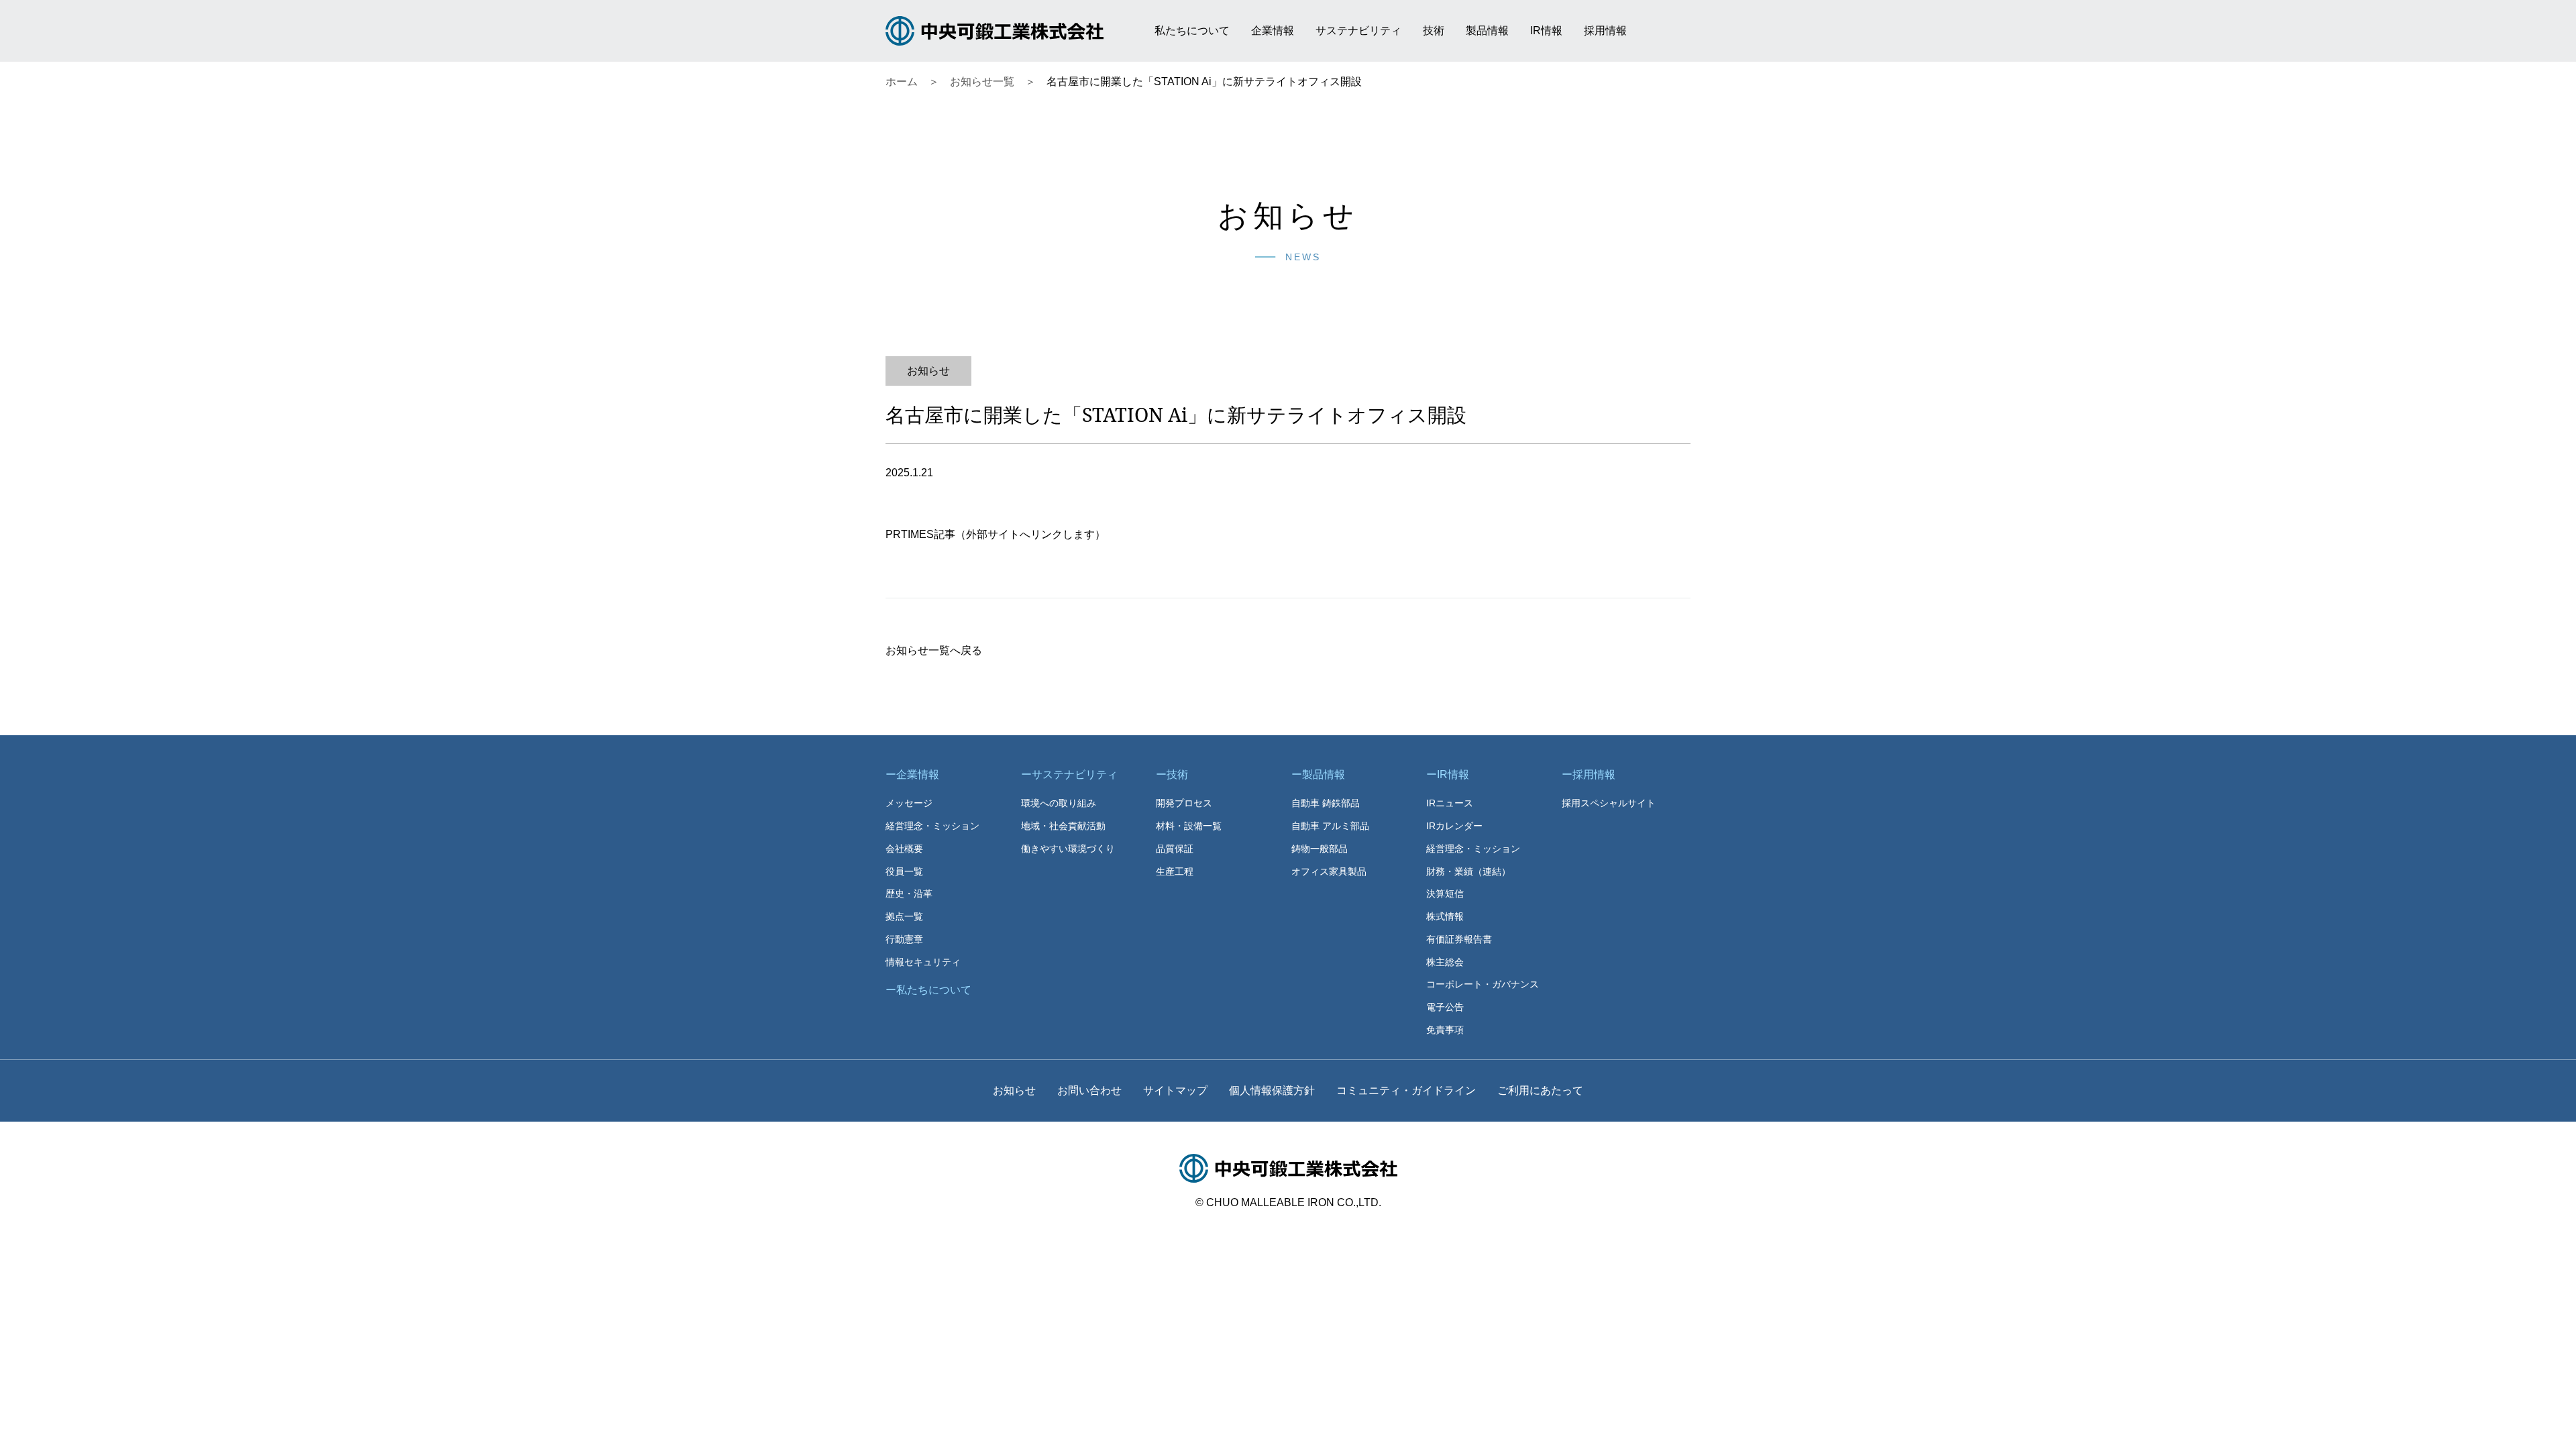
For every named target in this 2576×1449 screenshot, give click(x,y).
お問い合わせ (1089, 1090)
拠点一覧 (904, 916)
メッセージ (909, 803)
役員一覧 (904, 871)
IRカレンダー (1454, 826)
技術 (1434, 31)
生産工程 (1175, 871)
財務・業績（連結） (1468, 871)
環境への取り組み (1059, 803)
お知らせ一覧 (982, 82)
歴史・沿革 (909, 894)
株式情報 (1445, 916)
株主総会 (1445, 962)
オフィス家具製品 (1329, 871)
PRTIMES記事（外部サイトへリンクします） (996, 534)
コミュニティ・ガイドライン (1406, 1090)
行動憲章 (904, 939)
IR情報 (1546, 31)
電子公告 (1445, 1007)
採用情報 (1605, 31)
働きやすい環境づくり (1068, 849)
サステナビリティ (1358, 31)
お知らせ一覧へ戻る (934, 650)
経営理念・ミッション (932, 826)
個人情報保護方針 (1272, 1090)
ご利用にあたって (1540, 1090)
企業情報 (1273, 31)
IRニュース (1450, 803)
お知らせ (1014, 1090)
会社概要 (904, 849)
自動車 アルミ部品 (1330, 826)
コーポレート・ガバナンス (1483, 984)
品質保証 (1175, 849)
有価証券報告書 (1459, 939)
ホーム (902, 82)
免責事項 (1445, 1030)
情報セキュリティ (923, 962)
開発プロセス (1184, 803)
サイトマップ (1175, 1090)
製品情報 (1487, 31)
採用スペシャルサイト (1609, 803)
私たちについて (1192, 31)
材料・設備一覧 (1189, 826)
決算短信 (1445, 894)
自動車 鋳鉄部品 (1326, 803)
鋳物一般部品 (1320, 849)
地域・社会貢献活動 (1063, 826)
